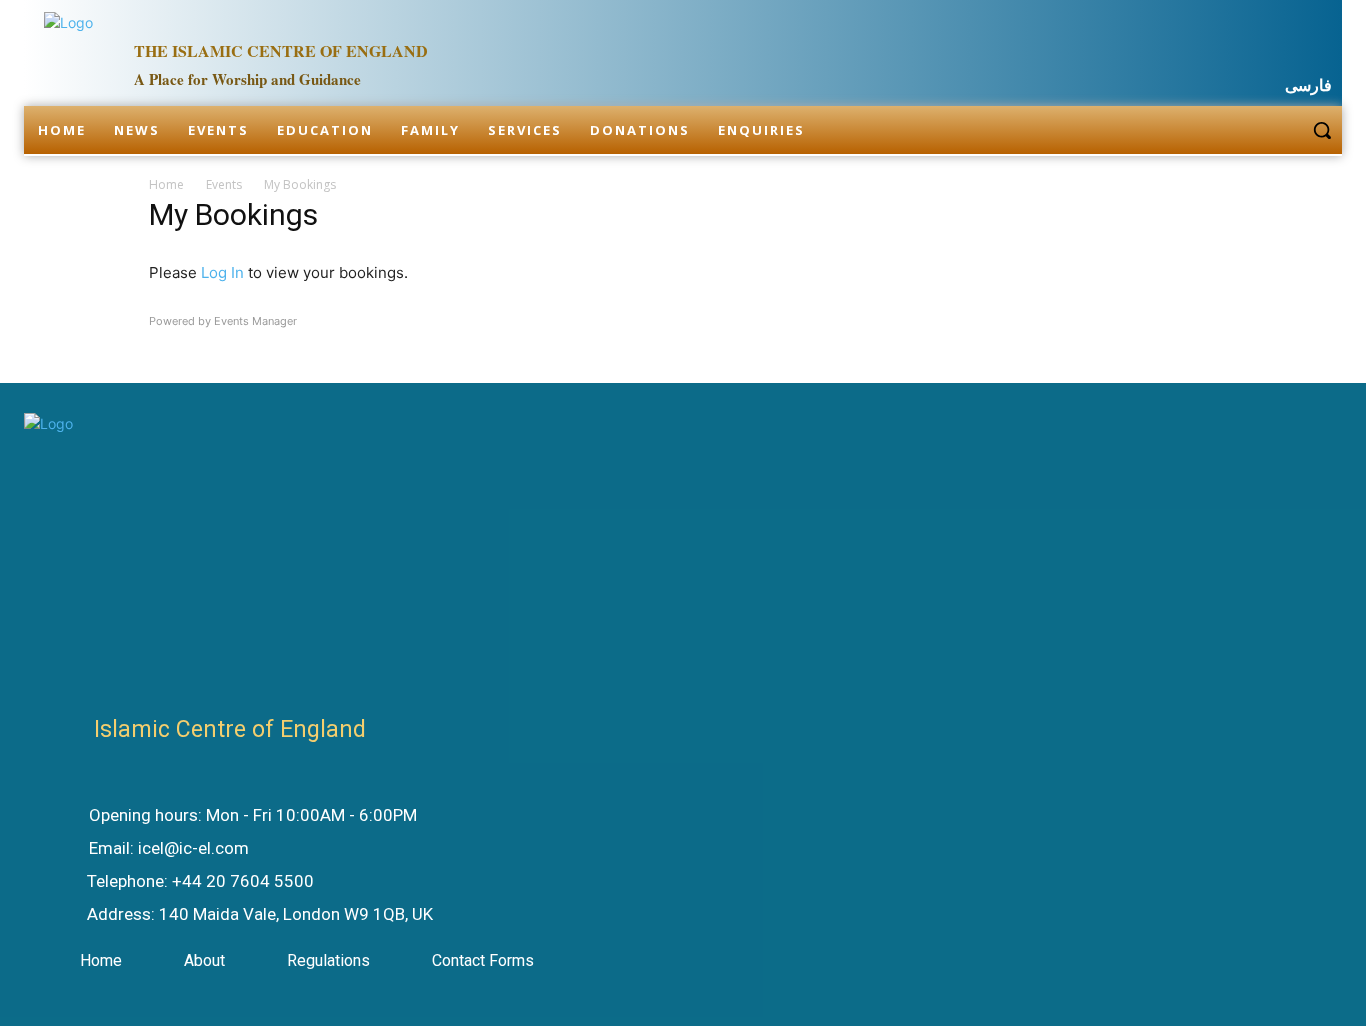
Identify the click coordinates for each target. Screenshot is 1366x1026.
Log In (222, 272)
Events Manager (255, 321)
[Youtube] (1320, 48)
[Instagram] (1272, 48)
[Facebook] (1223, 48)
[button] (1322, 130)
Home (166, 184)
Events (224, 184)
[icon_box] (233, 817)
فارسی (1308, 85)
